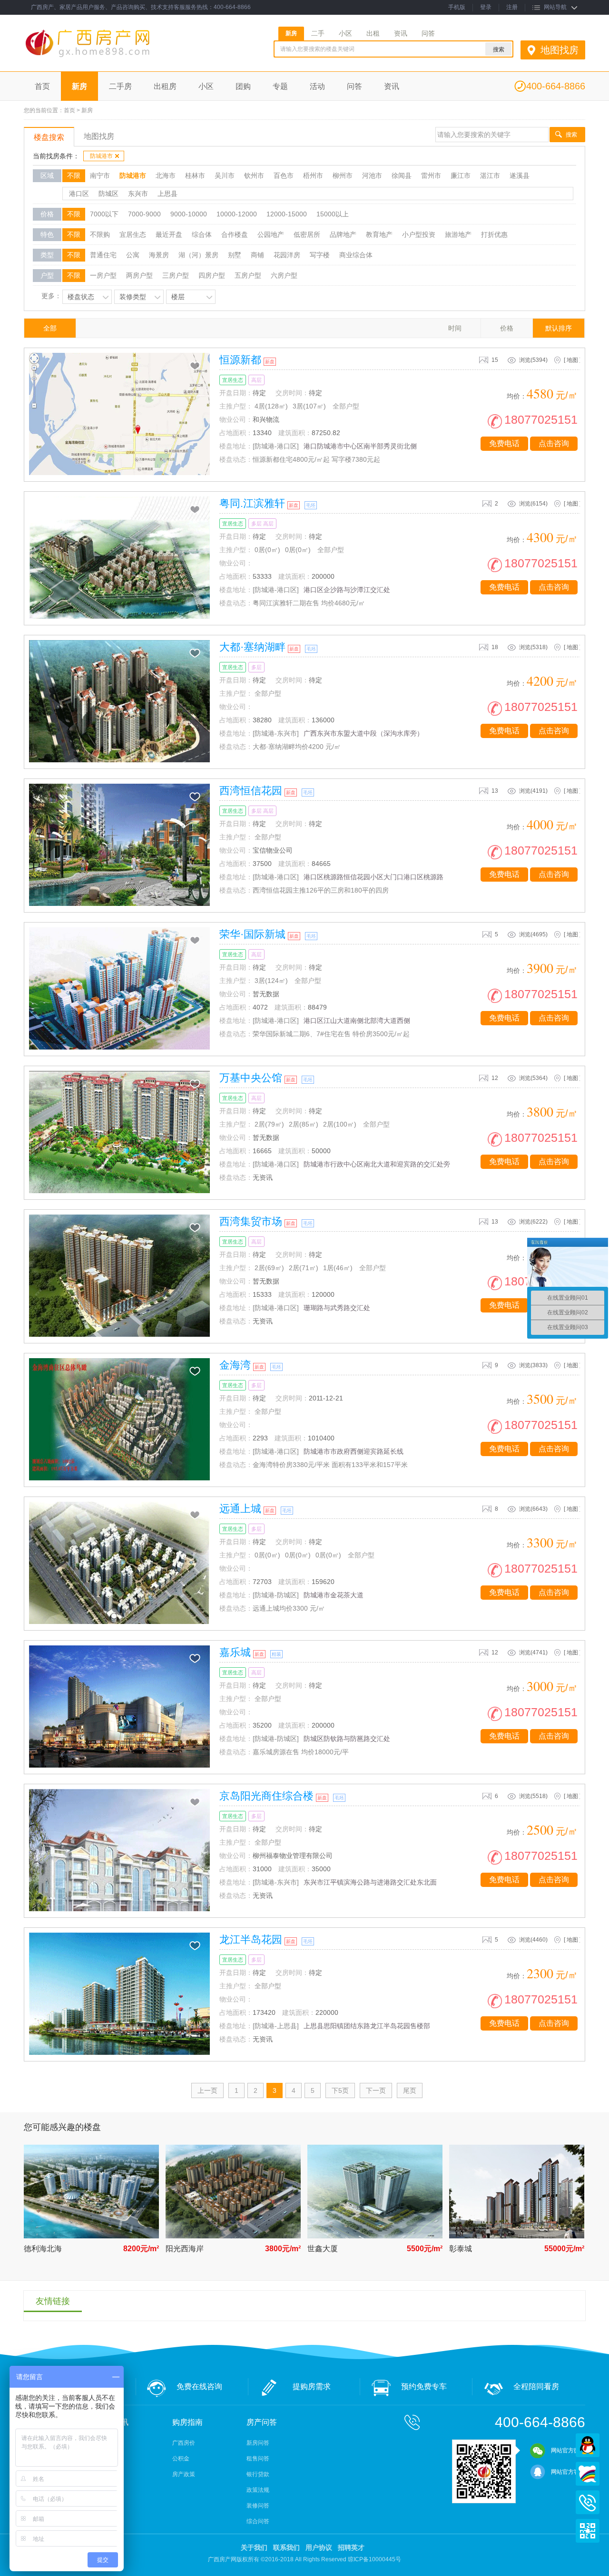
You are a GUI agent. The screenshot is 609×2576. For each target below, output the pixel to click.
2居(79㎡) (269, 1124)
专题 (280, 86)
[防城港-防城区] (276, 1595)
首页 (42, 86)
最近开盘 (169, 234)
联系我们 (286, 2547)
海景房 (159, 255)
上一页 (207, 2090)
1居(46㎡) (338, 1268)
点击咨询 (554, 443)
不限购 (100, 234)
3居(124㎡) (271, 981)
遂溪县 (520, 175)
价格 (507, 328)
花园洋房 (287, 255)
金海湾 (235, 1365)
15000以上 (333, 214)
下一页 (376, 2090)
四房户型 (212, 275)
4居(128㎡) (271, 406)
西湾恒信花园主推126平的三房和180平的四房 (321, 890)
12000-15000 (287, 214)
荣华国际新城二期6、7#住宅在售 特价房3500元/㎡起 (331, 1034)
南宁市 (100, 175)
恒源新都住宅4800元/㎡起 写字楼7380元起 (316, 459)
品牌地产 (343, 234)
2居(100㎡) (340, 1124)
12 (495, 1078)
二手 (318, 33)
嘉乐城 (235, 1652)
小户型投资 (419, 234)
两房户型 (139, 275)
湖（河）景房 (198, 255)
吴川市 (225, 175)
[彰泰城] (517, 2236)
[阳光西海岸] (233, 2236)
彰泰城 (461, 2249)
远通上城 (240, 1509)
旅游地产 (458, 234)
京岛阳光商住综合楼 (266, 1796)
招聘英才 (351, 2547)
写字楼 (320, 255)
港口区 (79, 194)
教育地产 (379, 234)
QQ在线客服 (588, 2445)
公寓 (133, 255)
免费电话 (504, 443)
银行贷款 (258, 2474)
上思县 (167, 194)
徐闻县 (402, 175)
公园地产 (271, 234)
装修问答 (258, 2506)
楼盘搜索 (49, 137)
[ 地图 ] (572, 360)
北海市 (166, 175)
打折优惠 (494, 234)
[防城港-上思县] (276, 2026)
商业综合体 (356, 255)
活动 (317, 86)
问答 (428, 33)
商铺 (257, 255)
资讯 (401, 33)
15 (495, 360)
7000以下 (104, 214)
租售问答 (258, 2459)
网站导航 (555, 7)
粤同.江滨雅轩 (252, 503)
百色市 (284, 175)
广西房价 (184, 2443)
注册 (512, 7)
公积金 (181, 2459)
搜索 (571, 135)
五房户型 (248, 275)
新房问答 (258, 2443)
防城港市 (101, 156)
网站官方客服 (568, 2472)
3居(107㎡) (309, 406)
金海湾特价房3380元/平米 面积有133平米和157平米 (330, 1465)
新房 (291, 33)
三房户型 (176, 275)
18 (495, 647)
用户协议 (319, 2547)
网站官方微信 (568, 2450)
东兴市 (138, 194)
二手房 (120, 86)
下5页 (340, 2090)
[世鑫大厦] (375, 2236)
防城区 (108, 194)
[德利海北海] (91, 2236)
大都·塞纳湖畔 (252, 647)
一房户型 (103, 275)
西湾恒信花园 (251, 791)
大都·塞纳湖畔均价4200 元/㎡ (297, 747)
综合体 (202, 234)
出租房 (165, 86)
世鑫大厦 (323, 2249)
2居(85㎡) (304, 1124)
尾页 (410, 2090)
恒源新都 (240, 360)
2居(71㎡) (304, 1268)
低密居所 (307, 234)
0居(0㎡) (267, 550)
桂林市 (195, 175)
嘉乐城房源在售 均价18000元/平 (301, 1752)
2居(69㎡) (269, 1268)
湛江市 (490, 175)
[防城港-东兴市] (276, 733)
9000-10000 (189, 214)
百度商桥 (588, 2474)
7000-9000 (144, 214)
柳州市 (343, 175)
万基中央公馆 (251, 1078)
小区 (345, 33)
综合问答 (258, 2521)
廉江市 (461, 175)
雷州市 (431, 175)
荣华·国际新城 (252, 934)
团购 (243, 86)
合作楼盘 (235, 234)
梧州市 (313, 175)
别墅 (235, 255)
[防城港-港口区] (276, 446)
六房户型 (284, 275)
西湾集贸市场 (251, 1221)
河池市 (372, 175)
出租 (373, 33)
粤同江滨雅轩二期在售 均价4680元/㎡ (309, 603)
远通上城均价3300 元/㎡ (289, 1608)
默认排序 (559, 328)
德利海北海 (43, 2249)
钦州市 (254, 175)
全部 (50, 328)
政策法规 (258, 2490)
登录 (486, 7)
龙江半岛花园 (251, 1939)
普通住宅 (103, 255)
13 (495, 791)
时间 (455, 328)
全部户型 (346, 406)
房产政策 (184, 2474)
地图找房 (560, 50)
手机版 (457, 7)
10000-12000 (237, 214)
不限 (74, 175)
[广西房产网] (113, 58)
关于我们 (254, 2547)
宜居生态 (133, 234)
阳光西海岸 (185, 2249)
